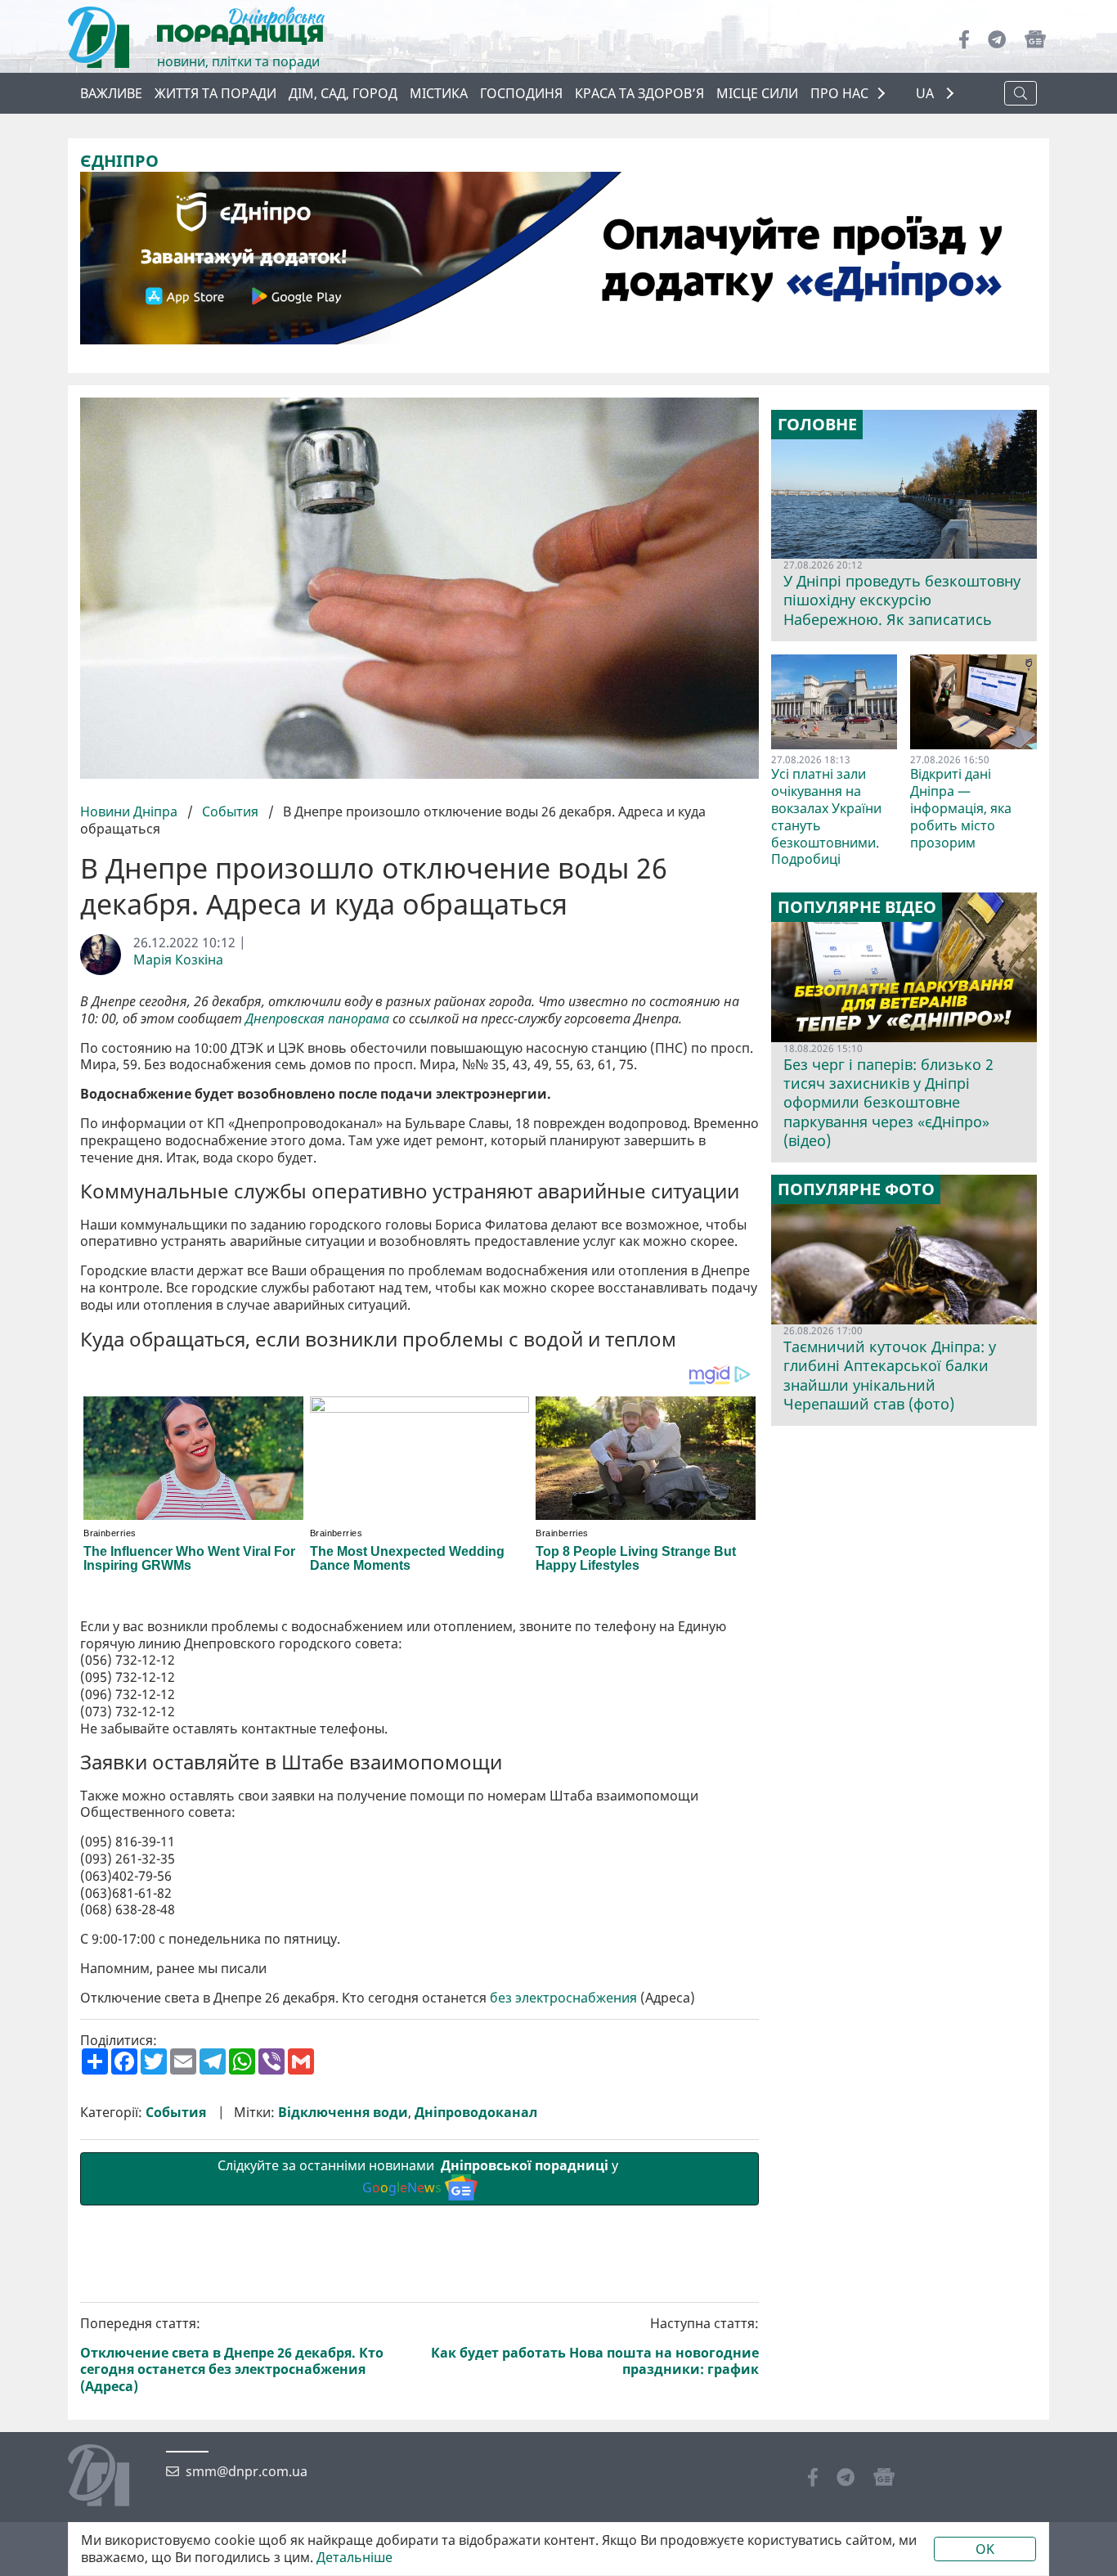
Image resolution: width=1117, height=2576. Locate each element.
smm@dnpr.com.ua (247, 2472)
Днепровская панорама (317, 1019)
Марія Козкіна (178, 960)
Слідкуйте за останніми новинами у (419, 2176)
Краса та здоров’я (639, 93)
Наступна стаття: (595, 2347)
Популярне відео (857, 907)
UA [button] (926, 94)
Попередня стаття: (232, 2355)
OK (985, 2549)
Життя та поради (215, 93)
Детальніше (354, 2558)
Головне (817, 425)
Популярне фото (856, 1189)
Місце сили (757, 93)
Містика (439, 93)
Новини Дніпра (130, 811)
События (230, 811)
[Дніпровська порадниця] (111, 2477)
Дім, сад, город (343, 93)
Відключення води (343, 2113)
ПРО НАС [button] (839, 93)
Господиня (521, 93)
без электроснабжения (563, 1998)
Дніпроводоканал (476, 2113)
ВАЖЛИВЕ (111, 93)
